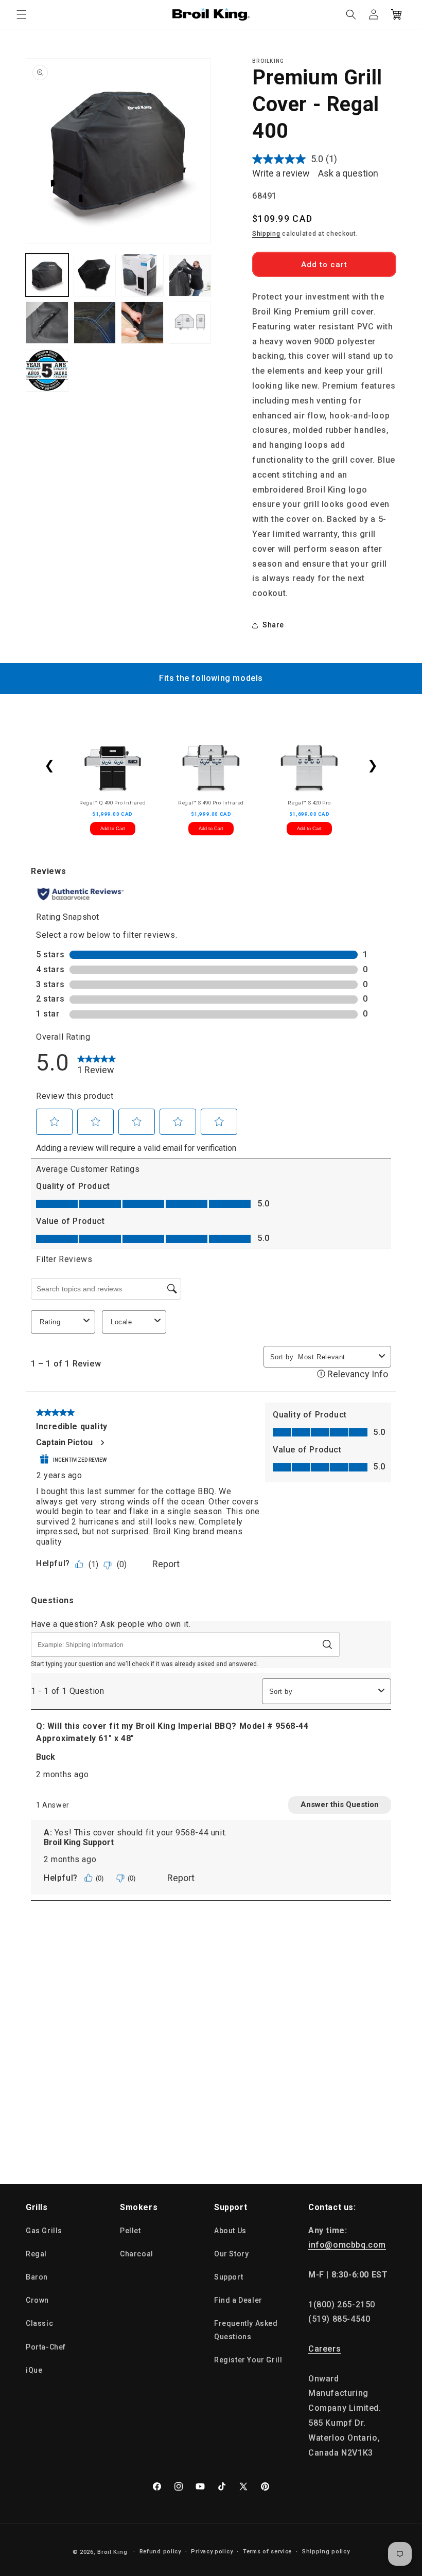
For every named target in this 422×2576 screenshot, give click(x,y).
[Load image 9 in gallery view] (47, 370)
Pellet (130, 2231)
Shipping (266, 234)
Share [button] (273, 625)
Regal (36, 2254)
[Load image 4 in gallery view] (190, 275)
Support (228, 2277)
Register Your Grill (248, 2360)
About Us (230, 2231)
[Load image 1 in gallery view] (47, 275)
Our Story (231, 2254)
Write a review (281, 173)
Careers (324, 2349)
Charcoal (137, 2254)
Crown (37, 2300)
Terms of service (267, 2552)
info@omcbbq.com (347, 2245)
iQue (34, 2370)
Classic (39, 2323)
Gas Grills (44, 2231)
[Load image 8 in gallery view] (190, 323)
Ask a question (348, 173)
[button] (22, 14)
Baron (37, 2277)
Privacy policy (212, 2552)
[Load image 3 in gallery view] (142, 275)
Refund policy (160, 2552)
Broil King (112, 2552)
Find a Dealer (238, 2300)
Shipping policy (326, 2552)
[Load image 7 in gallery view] (142, 323)
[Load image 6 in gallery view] (95, 323)
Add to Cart (113, 829)
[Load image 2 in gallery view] (95, 275)
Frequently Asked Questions (246, 2330)
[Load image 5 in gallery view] (47, 323)
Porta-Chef (46, 2347)
